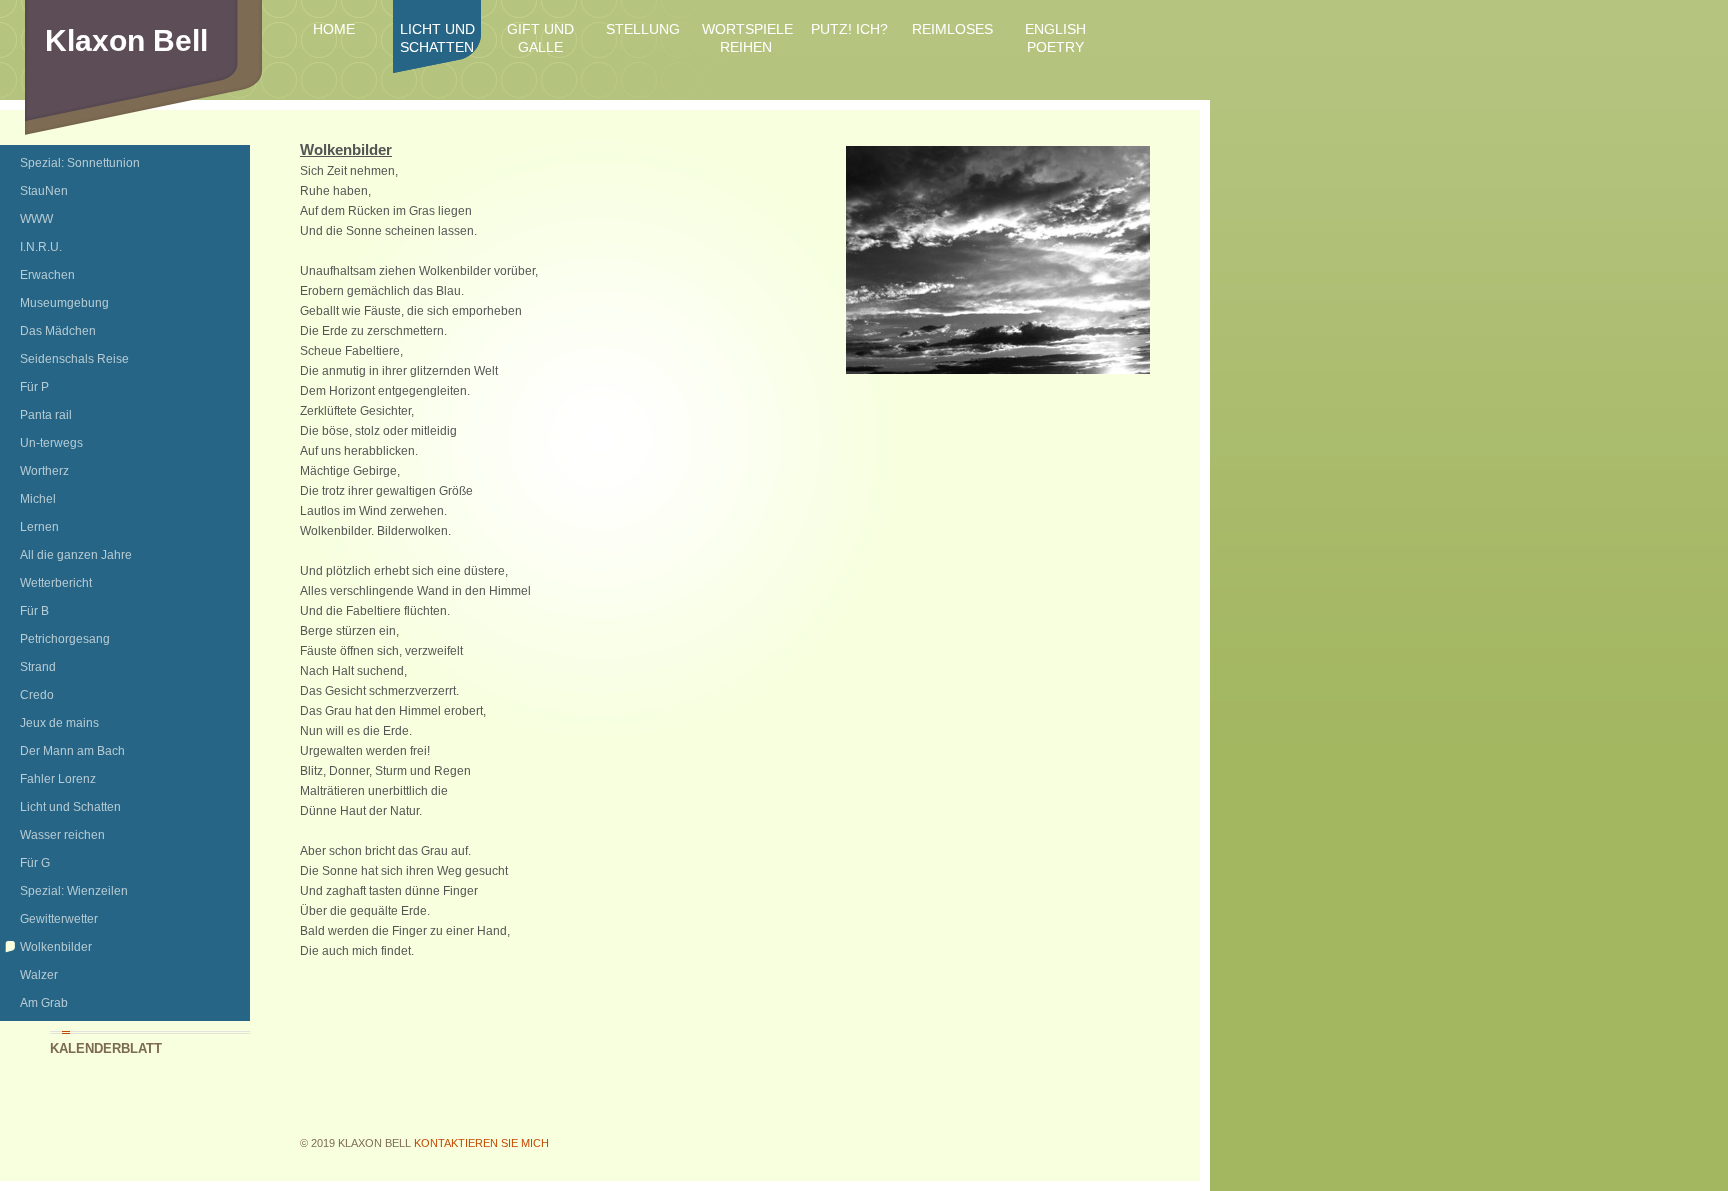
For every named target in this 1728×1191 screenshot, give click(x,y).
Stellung (643, 29)
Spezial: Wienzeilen (74, 891)
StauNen (44, 191)
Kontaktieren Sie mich (481, 1143)
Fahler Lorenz (58, 779)
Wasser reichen (62, 835)
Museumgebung (64, 303)
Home (334, 29)
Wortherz (44, 471)
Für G (35, 863)
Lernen (39, 527)
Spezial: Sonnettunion (80, 163)
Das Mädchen (58, 331)
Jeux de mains (59, 723)
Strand (38, 667)
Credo (37, 695)
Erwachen (47, 275)
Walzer (39, 975)
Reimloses (952, 29)
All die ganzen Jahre (76, 555)
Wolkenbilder (56, 947)
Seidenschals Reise (74, 359)
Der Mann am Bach (72, 751)
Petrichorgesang (65, 639)
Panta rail (46, 415)
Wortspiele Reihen (746, 38)
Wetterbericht (56, 583)
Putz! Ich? (849, 29)
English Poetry (1055, 38)
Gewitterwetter (59, 919)
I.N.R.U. (41, 247)
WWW (36, 219)
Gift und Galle (540, 38)
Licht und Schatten (437, 38)
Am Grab (44, 1003)
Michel (38, 499)
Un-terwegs (51, 443)
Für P (34, 387)
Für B (34, 611)
